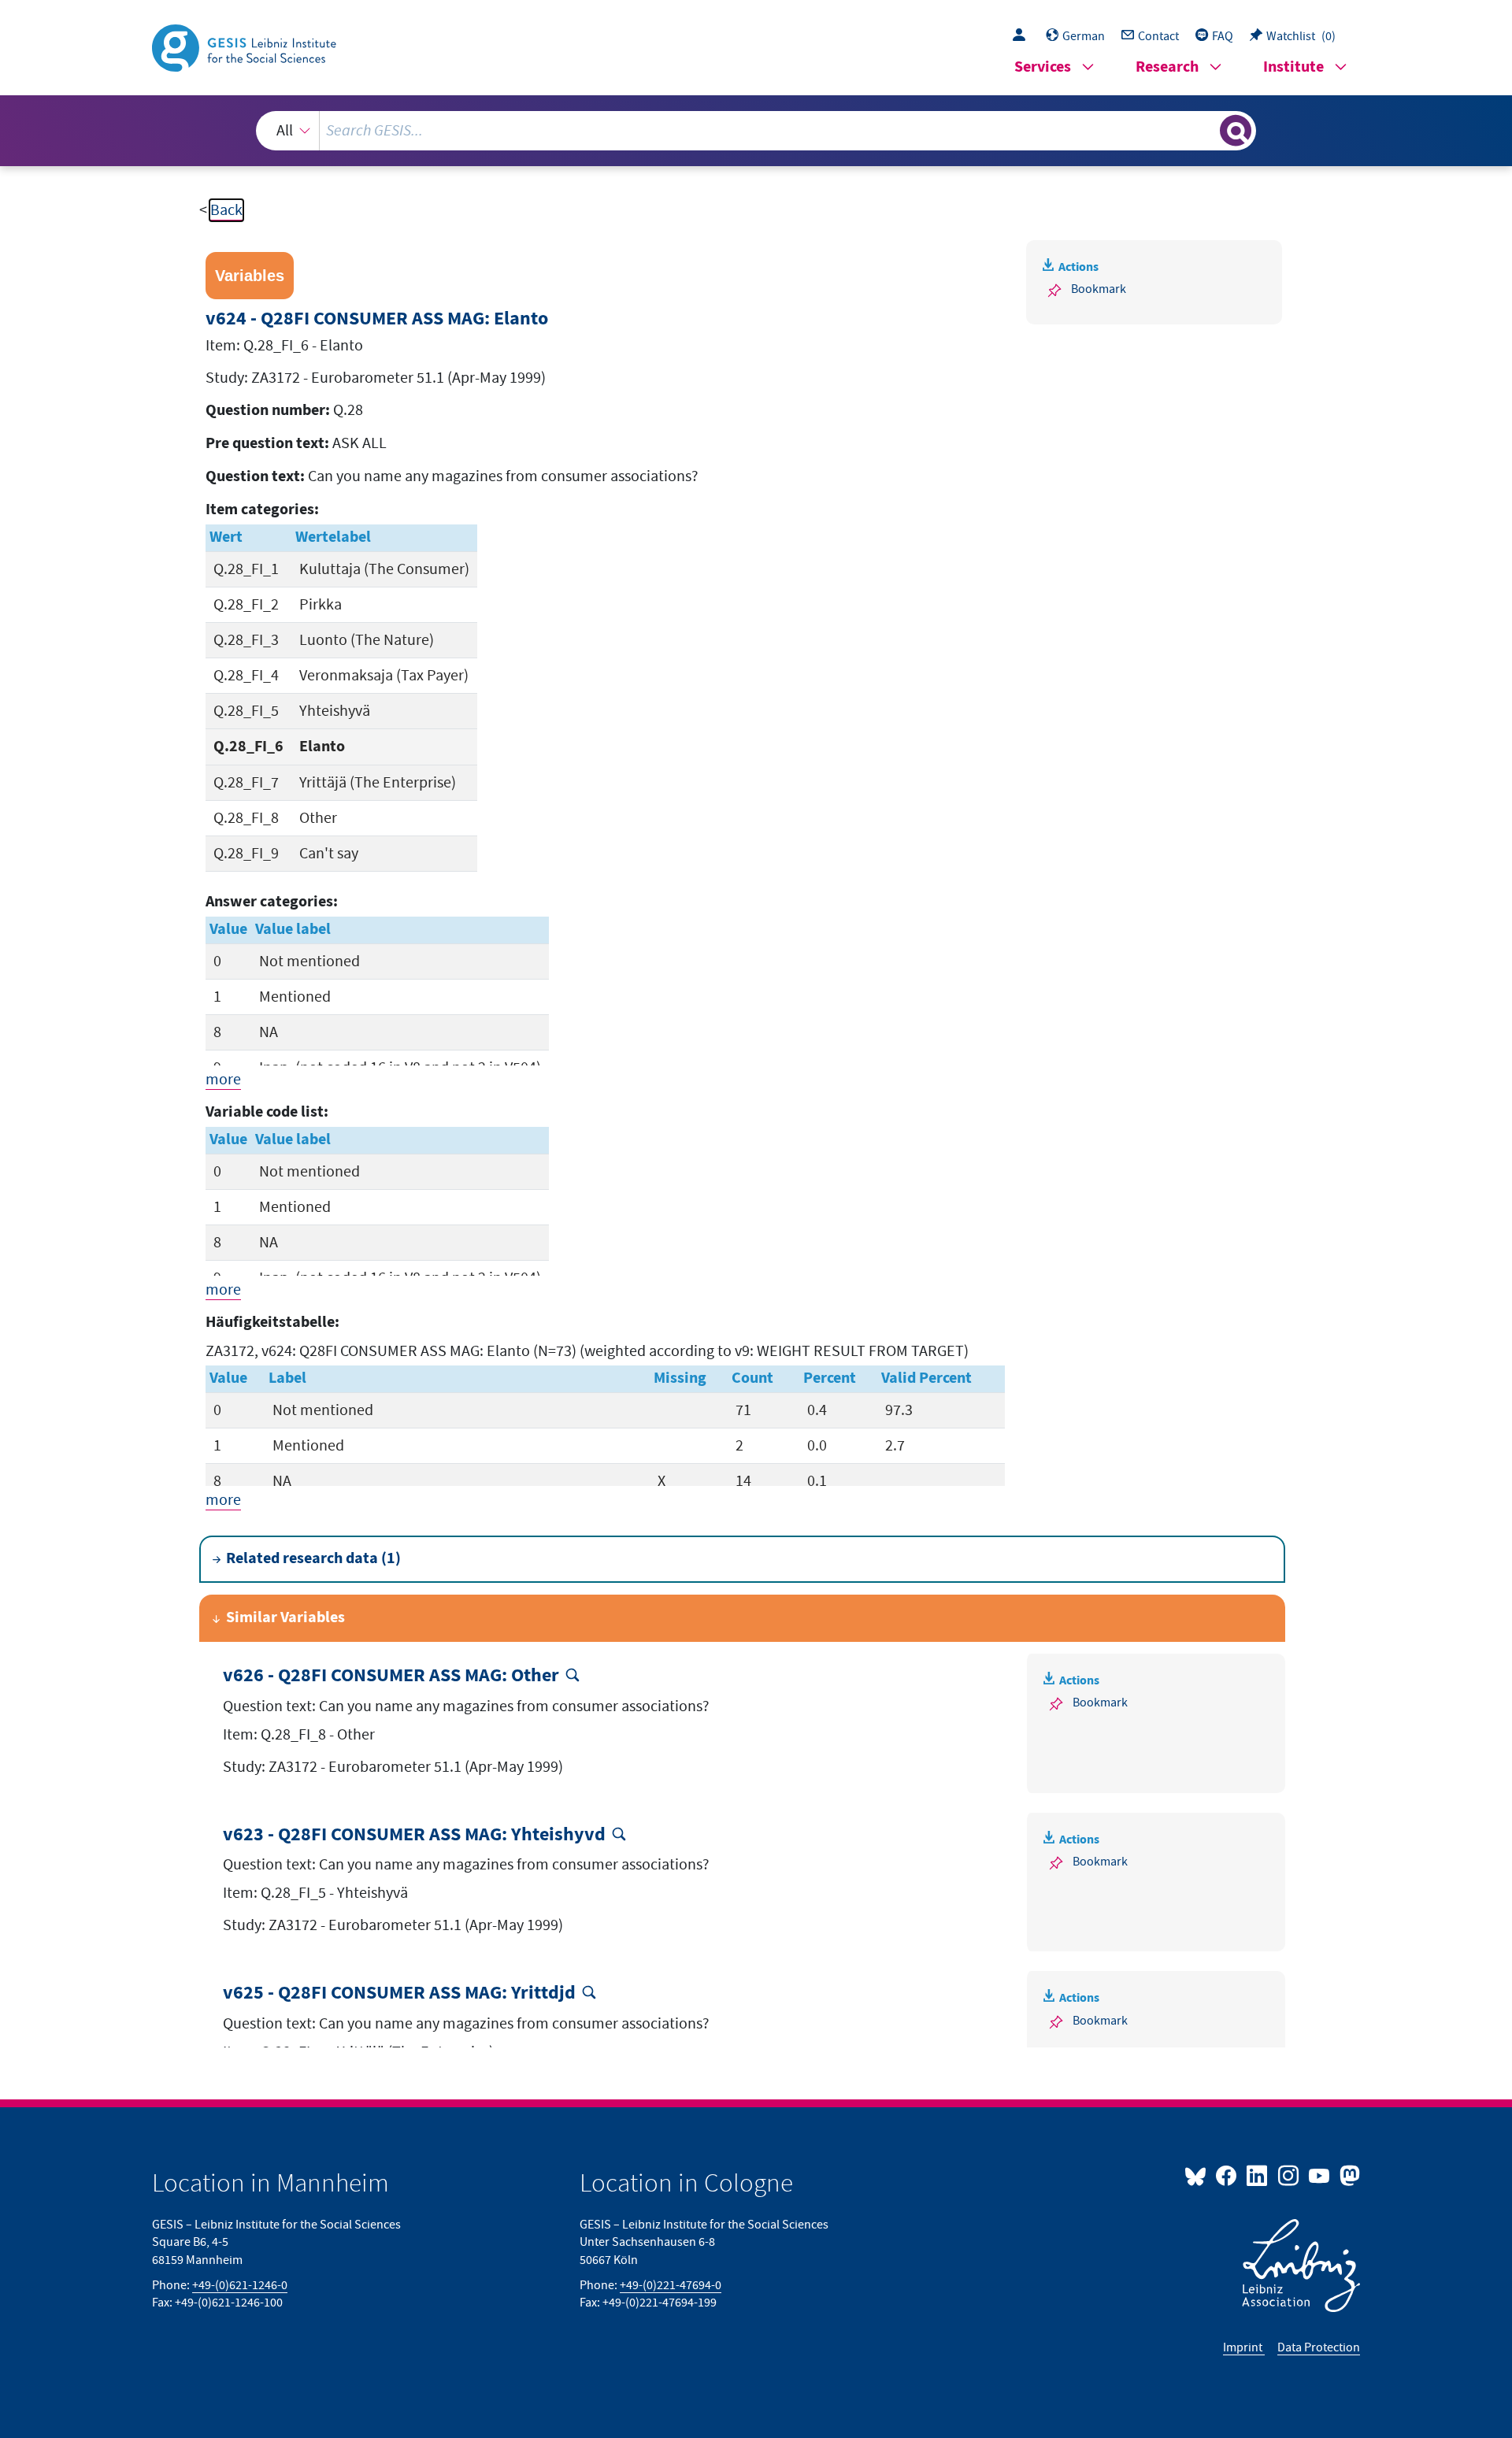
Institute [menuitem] (1293, 67)
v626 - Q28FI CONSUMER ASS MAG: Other (391, 1676)
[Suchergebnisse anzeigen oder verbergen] (1236, 131)
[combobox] (756, 131)
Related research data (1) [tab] (313, 1559)
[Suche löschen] (1206, 130)
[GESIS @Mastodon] (1348, 2175)
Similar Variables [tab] (285, 1618)
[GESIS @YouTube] (1320, 2175)
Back (226, 210)
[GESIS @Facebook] (1227, 2175)
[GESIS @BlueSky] (1199, 2175)
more (223, 1080)
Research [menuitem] (1167, 67)
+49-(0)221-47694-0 (671, 2285)
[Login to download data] (1023, 36)
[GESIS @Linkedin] (1258, 2175)
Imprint (1244, 2347)
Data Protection (1319, 2347)
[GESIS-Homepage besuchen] (246, 46)
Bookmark (1099, 289)
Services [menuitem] (1043, 67)
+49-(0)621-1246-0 (240, 2285)
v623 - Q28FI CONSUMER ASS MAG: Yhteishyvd (414, 1835)
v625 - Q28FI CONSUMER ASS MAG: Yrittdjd (399, 1993)
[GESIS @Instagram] (1289, 2175)
